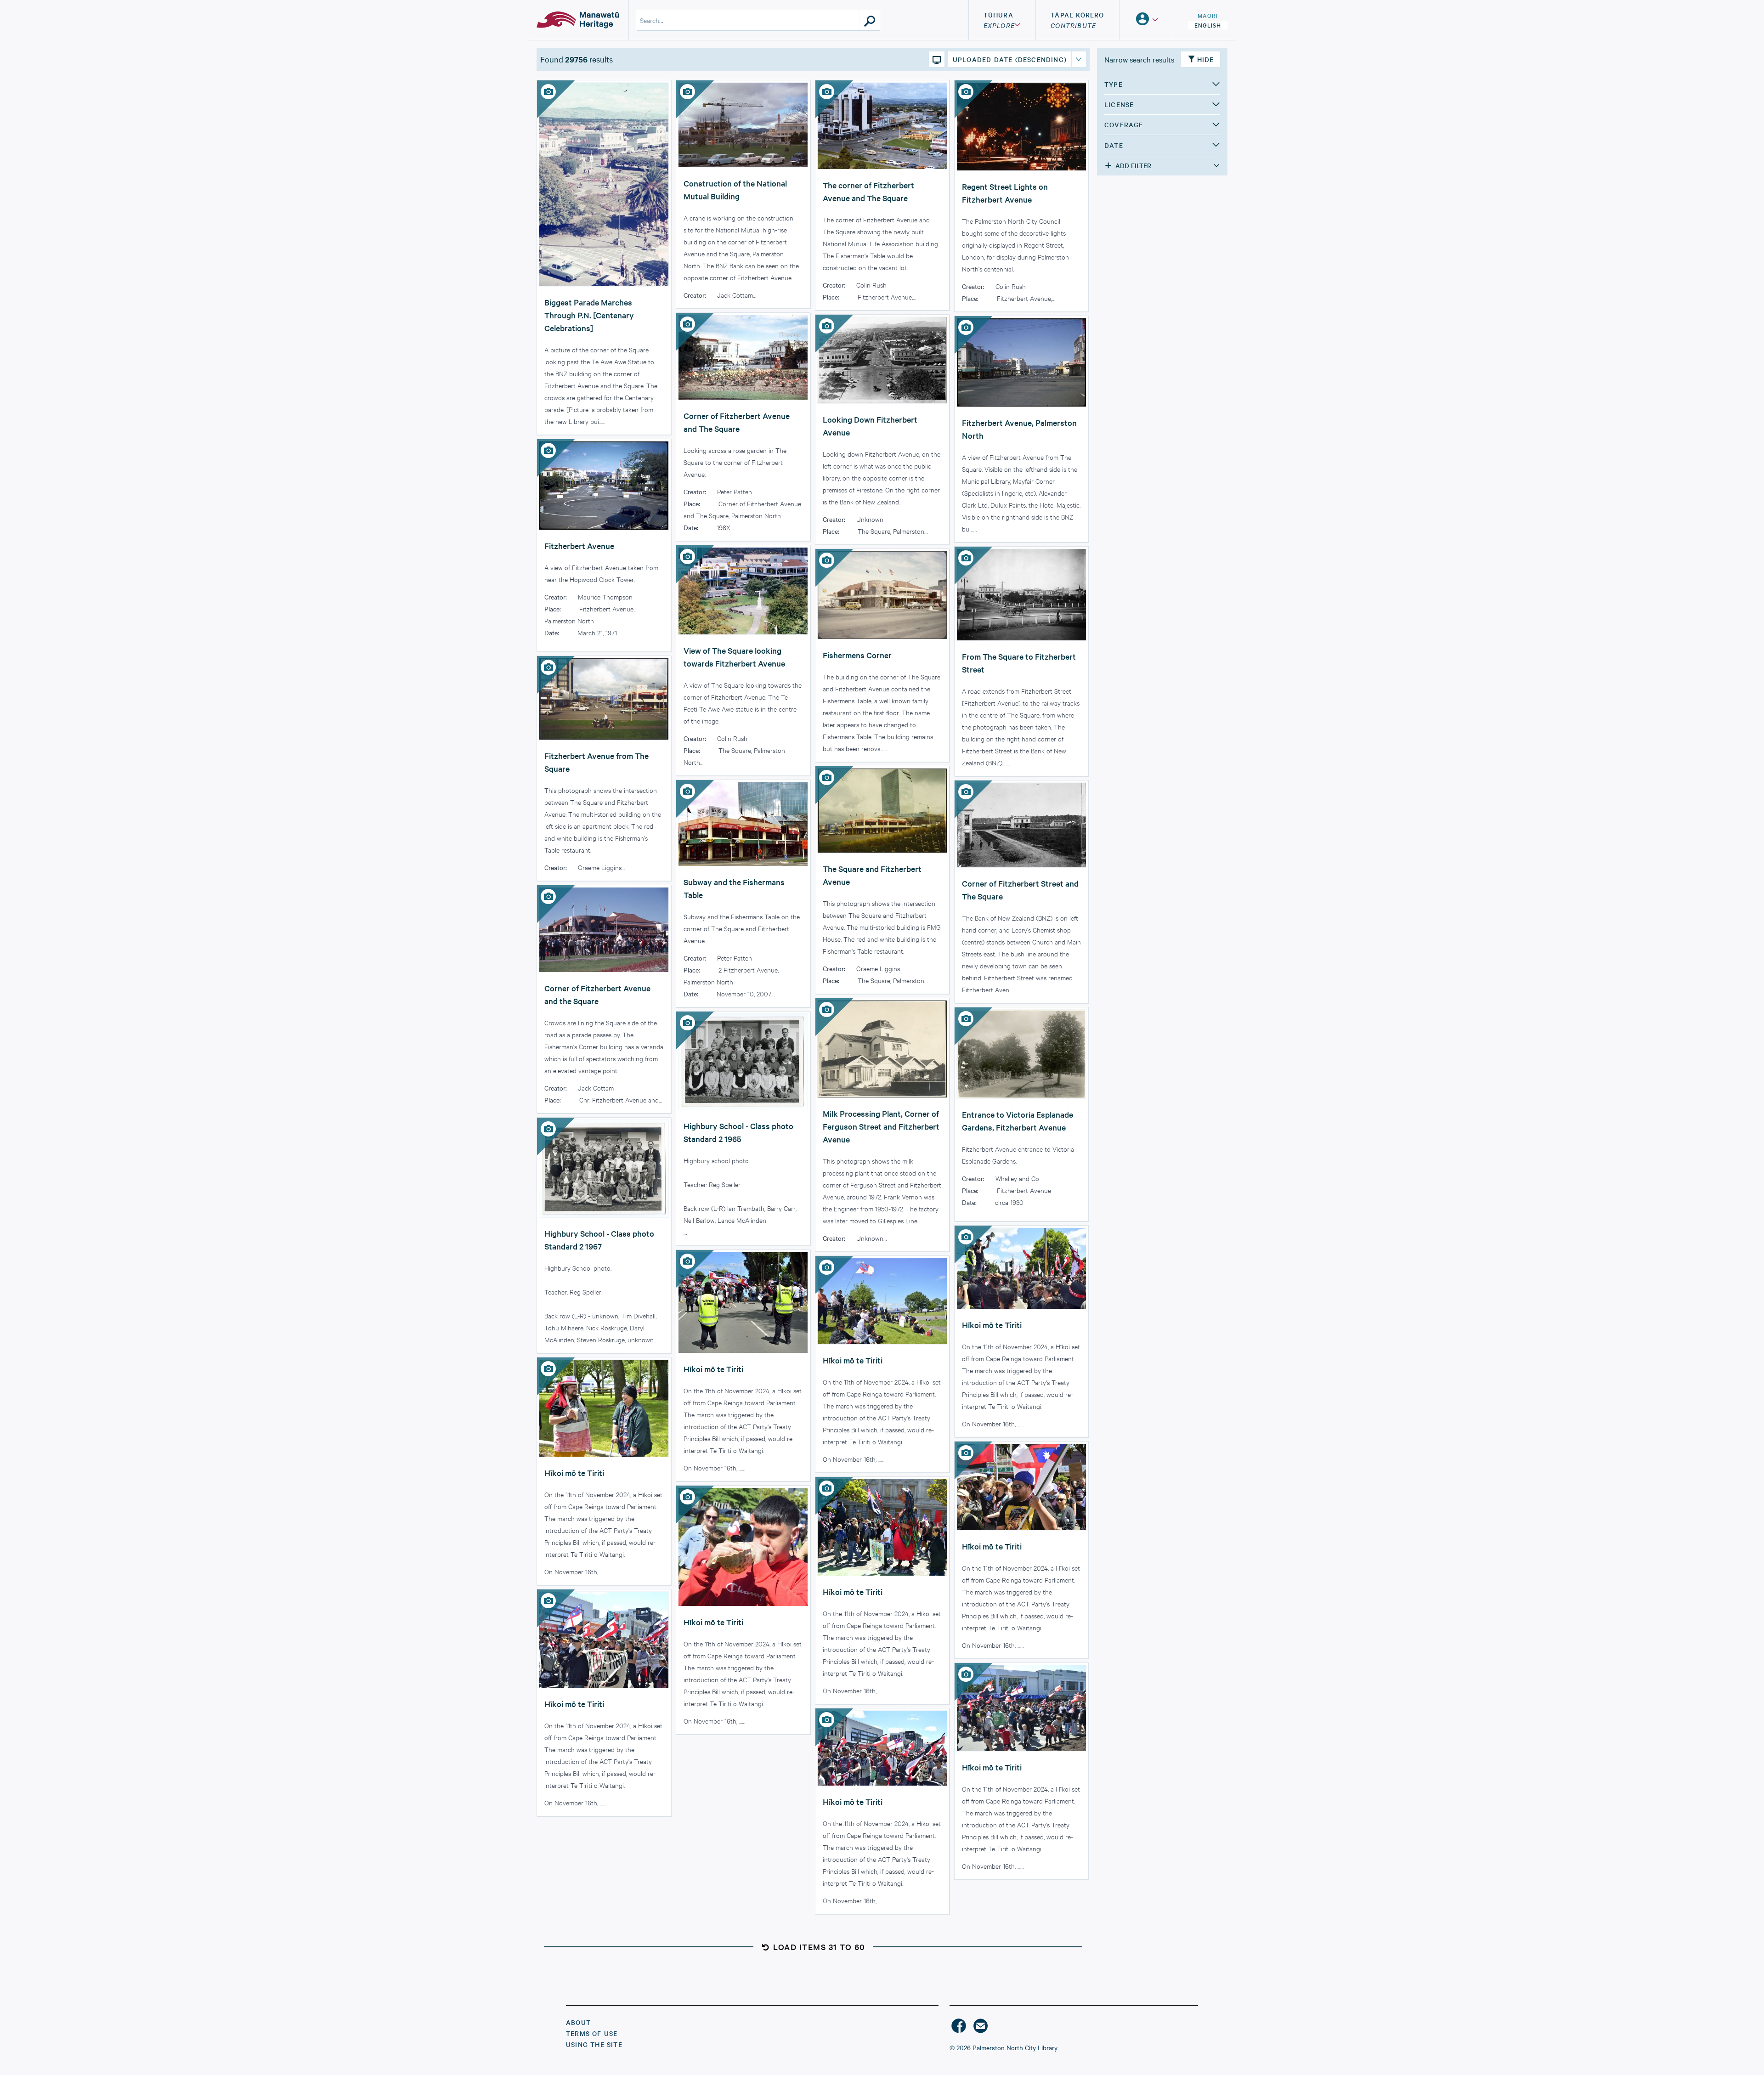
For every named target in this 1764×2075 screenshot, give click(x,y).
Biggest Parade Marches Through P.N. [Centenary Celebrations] (589, 315)
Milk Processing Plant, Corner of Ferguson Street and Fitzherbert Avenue (881, 1126)
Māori (1208, 15)
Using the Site (594, 2044)
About (578, 2022)
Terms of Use (592, 2033)
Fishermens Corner (857, 655)
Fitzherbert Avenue (579, 546)
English (1208, 25)
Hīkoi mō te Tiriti (992, 1325)
